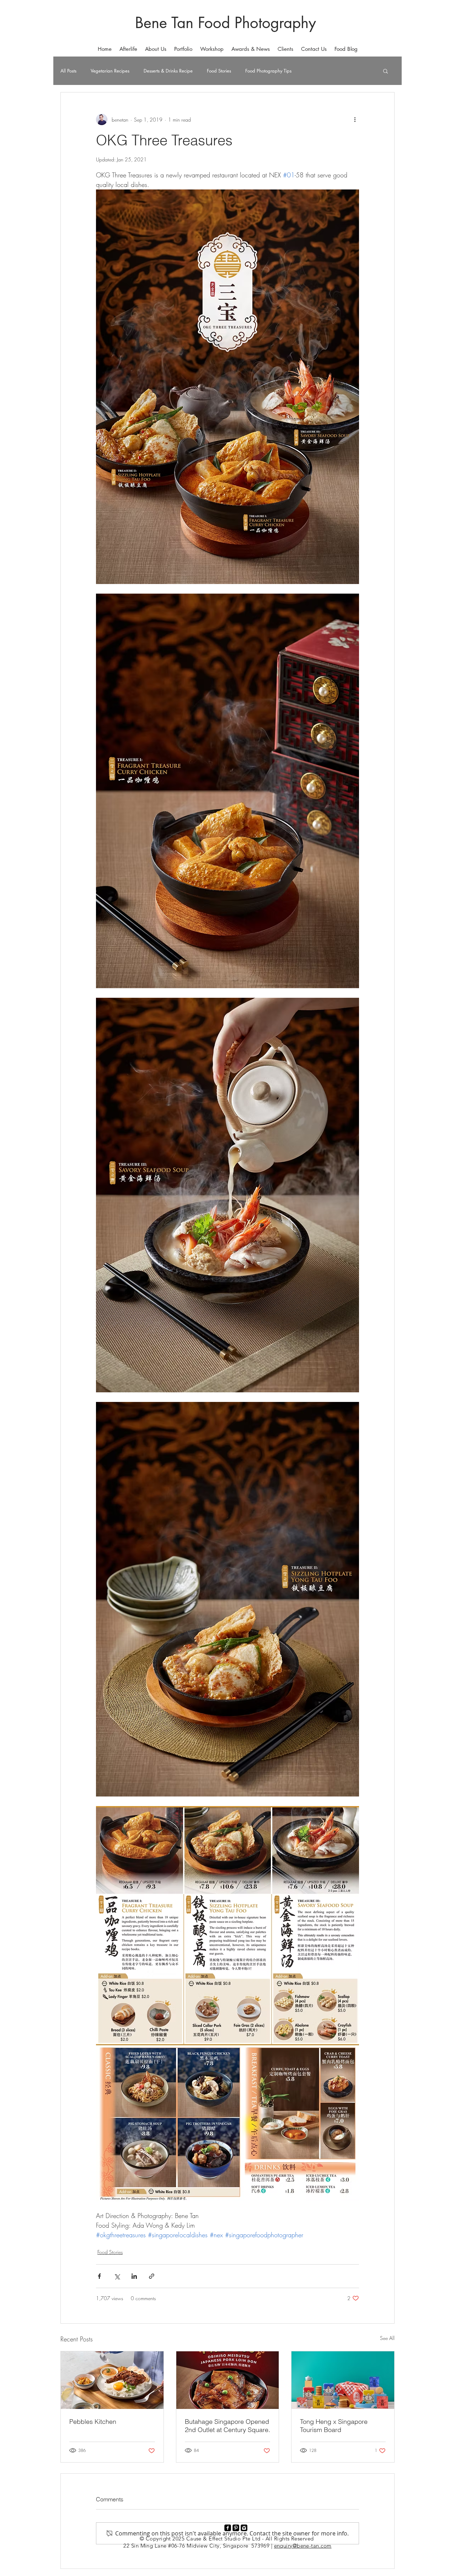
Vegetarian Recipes (110, 71)
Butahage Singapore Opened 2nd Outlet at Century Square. (227, 2426)
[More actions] (355, 119)
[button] (183, 49)
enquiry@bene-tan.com (303, 2546)
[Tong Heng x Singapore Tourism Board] (343, 2380)
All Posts (68, 71)
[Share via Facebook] (99, 2276)
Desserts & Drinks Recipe (168, 71)
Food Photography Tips (268, 71)
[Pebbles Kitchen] (112, 2380)
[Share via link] (152, 2276)
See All (387, 2338)
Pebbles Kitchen (93, 2422)
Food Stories (219, 71)
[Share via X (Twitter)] (117, 2276)
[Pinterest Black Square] (236, 2528)
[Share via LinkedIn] (134, 2276)
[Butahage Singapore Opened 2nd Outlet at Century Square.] (228, 2380)
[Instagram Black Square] (244, 2528)
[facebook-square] (228, 2528)
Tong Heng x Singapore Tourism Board (334, 2426)
